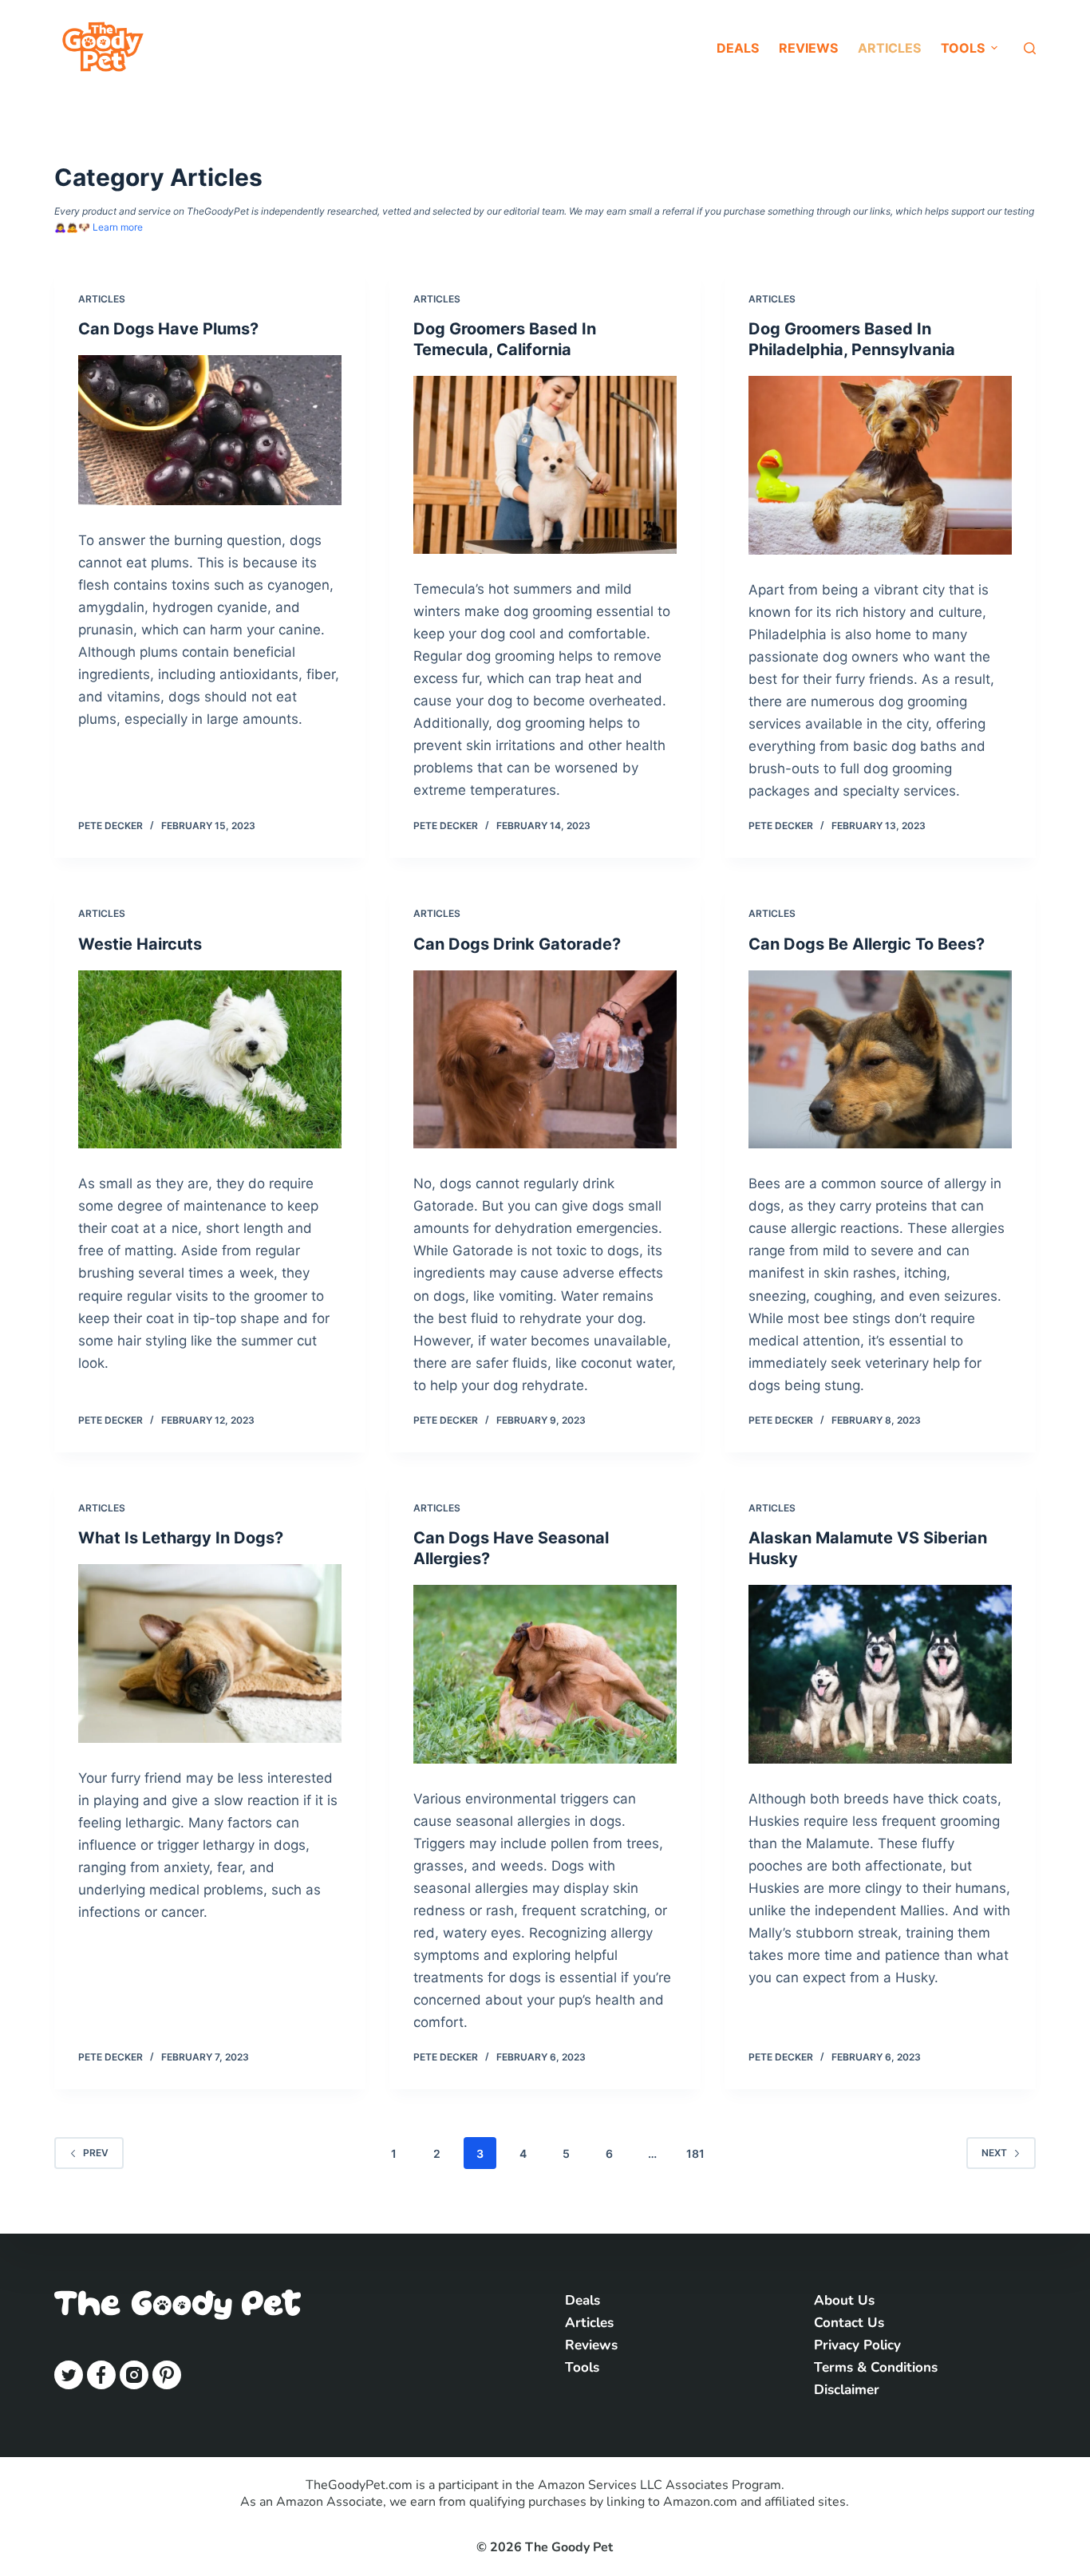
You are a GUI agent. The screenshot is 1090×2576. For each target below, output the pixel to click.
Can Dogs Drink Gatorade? (517, 944)
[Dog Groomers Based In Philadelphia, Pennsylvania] (880, 465)
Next (994, 2153)
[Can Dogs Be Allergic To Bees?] (880, 1059)
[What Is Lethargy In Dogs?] (210, 1653)
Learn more (118, 227)
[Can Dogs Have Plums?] (210, 430)
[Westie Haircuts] (210, 1059)
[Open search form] (1030, 48)
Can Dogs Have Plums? (168, 329)
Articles (889, 48)
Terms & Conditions (876, 2367)
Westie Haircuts (140, 944)
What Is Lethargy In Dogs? (181, 1538)
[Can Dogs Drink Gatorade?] (545, 1059)
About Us (844, 2300)
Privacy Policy (857, 2345)
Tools (582, 2367)
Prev (96, 2153)
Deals (738, 48)
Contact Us (849, 2323)
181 (695, 2153)
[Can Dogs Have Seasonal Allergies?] (545, 1674)
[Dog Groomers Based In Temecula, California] (545, 465)
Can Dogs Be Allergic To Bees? (867, 944)
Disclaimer (847, 2390)
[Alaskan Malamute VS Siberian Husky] (880, 1674)
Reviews (808, 48)
